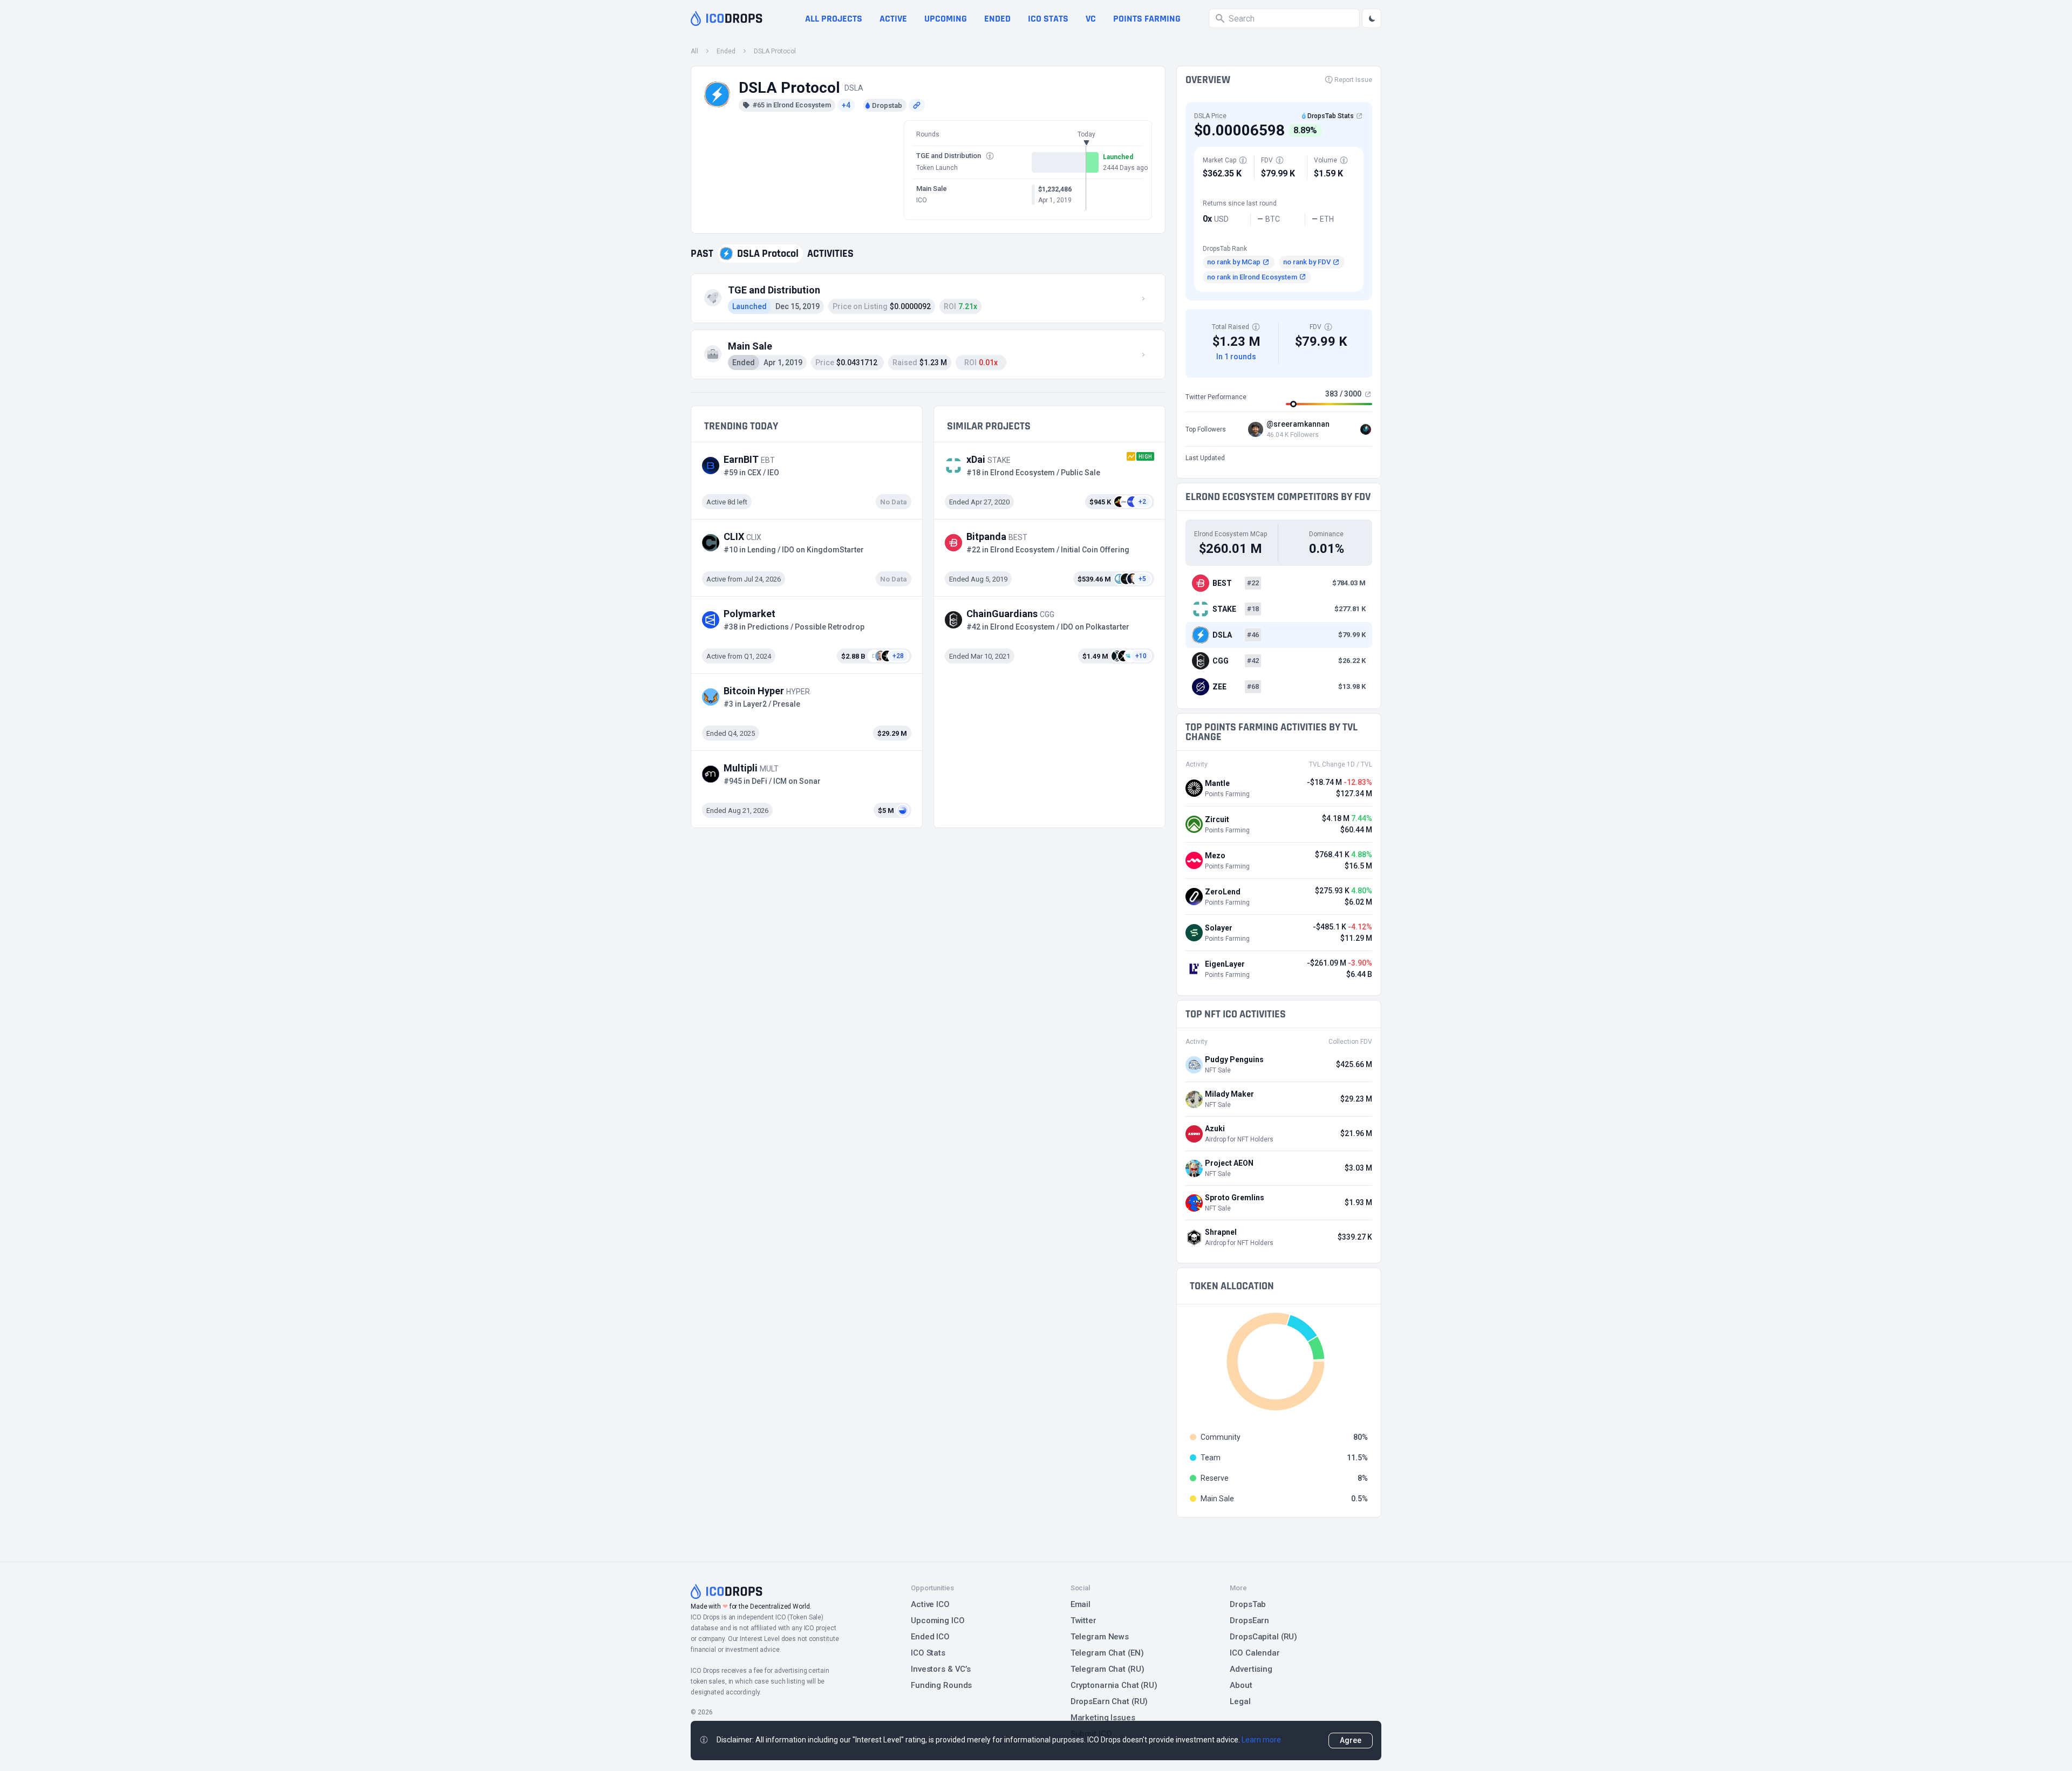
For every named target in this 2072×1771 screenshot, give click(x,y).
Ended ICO (930, 1637)
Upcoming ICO (938, 1620)
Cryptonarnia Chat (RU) (1114, 1685)
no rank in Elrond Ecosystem (1252, 277)
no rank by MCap (1234, 262)
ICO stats (1048, 19)
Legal (1240, 1701)
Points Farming (1147, 19)
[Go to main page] (727, 18)
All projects (834, 19)
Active (893, 19)
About (1241, 1685)
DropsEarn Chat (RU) (1109, 1701)
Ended (997, 19)
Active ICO (930, 1604)
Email (1081, 1604)
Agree (1351, 1740)
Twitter (1083, 1620)
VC (1091, 19)
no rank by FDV (1307, 262)
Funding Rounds (941, 1685)
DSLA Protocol (775, 51)
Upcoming (946, 19)
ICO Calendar (1255, 1653)
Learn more (1261, 1740)
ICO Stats (928, 1653)
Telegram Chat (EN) (1107, 1653)
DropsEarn (1249, 1620)
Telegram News (1100, 1637)
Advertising (1251, 1669)
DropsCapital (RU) (1263, 1637)
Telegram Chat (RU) (1107, 1669)
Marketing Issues (1103, 1718)
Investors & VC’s (941, 1669)
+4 (846, 105)
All (694, 51)
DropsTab (1248, 1604)
